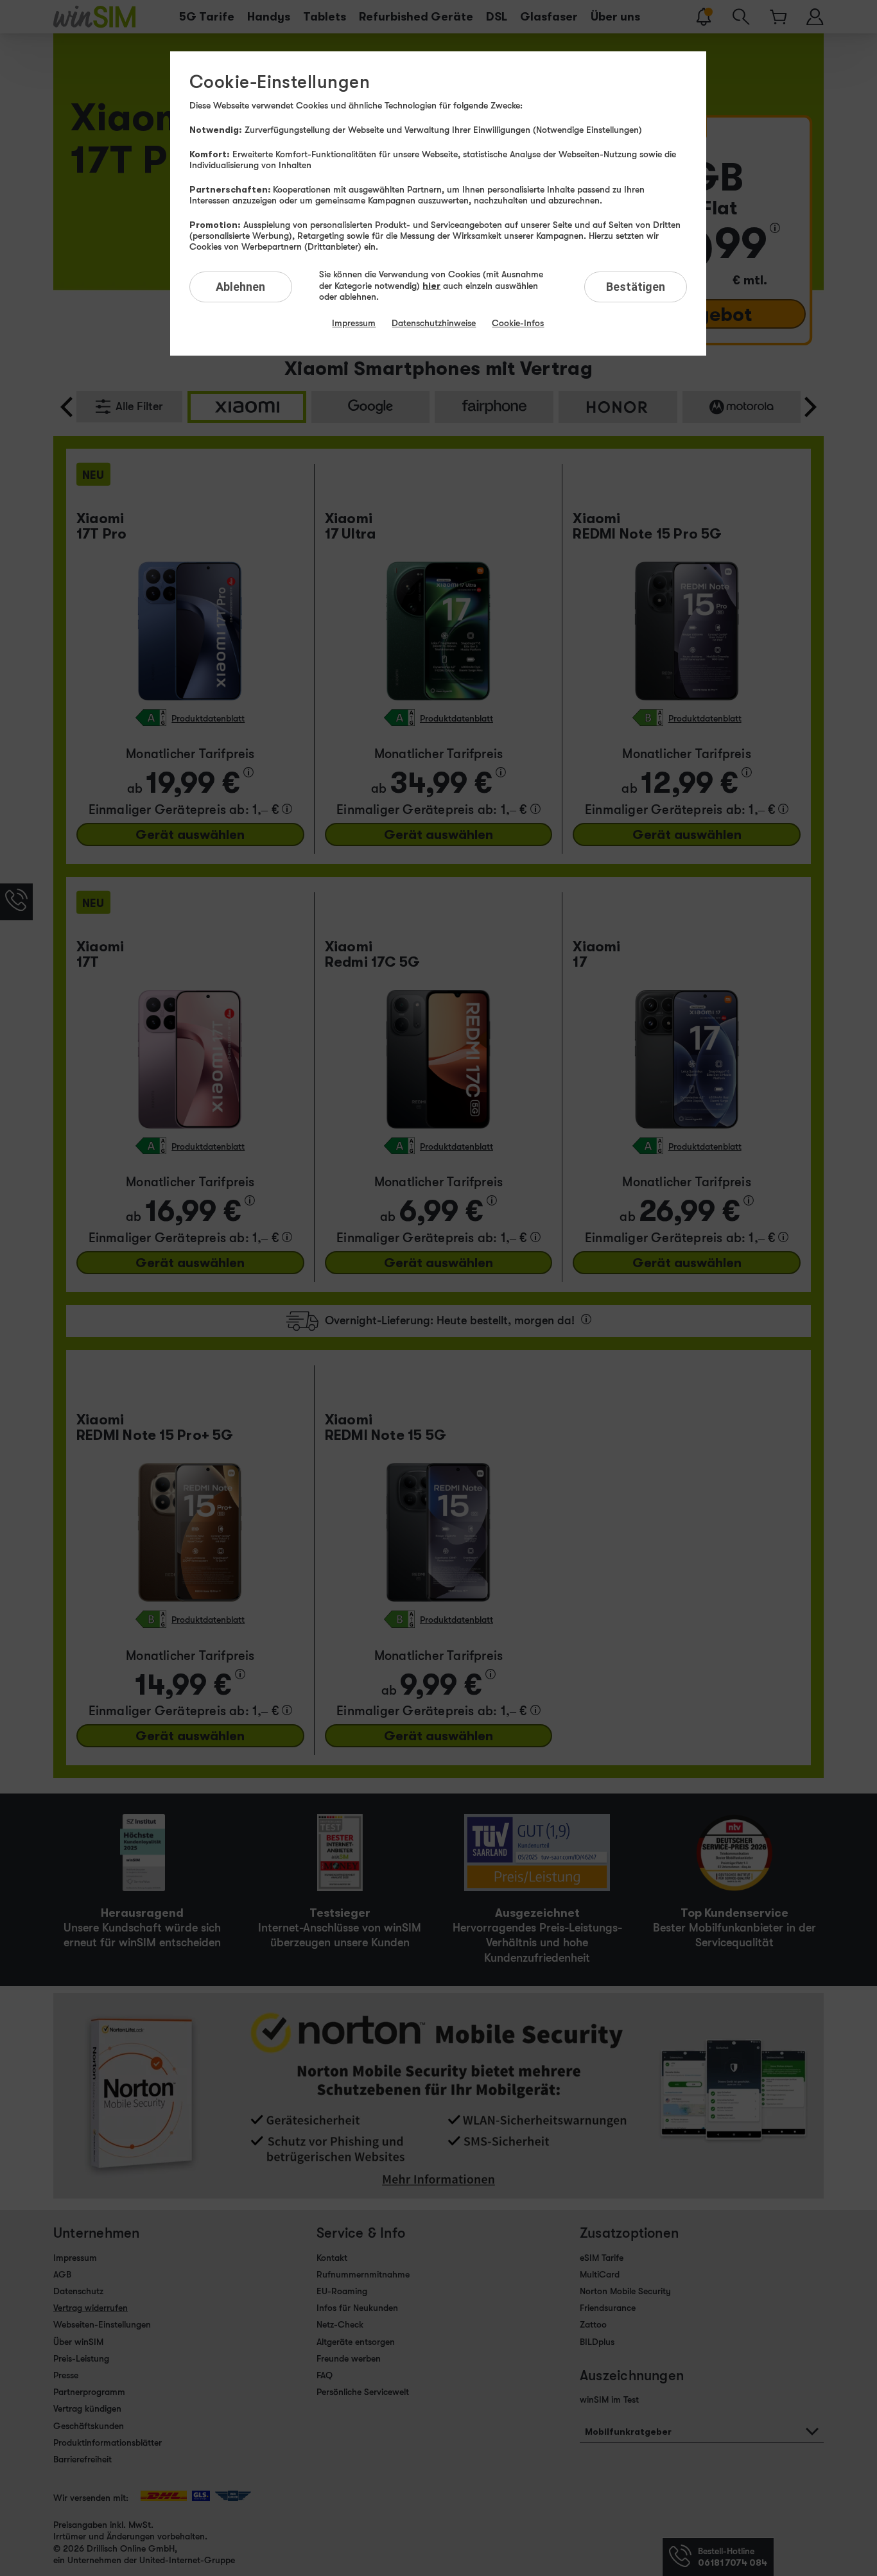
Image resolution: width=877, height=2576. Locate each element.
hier (431, 285)
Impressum (354, 323)
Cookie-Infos (518, 323)
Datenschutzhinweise (434, 323)
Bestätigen (636, 287)
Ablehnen (240, 287)
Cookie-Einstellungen (280, 82)
